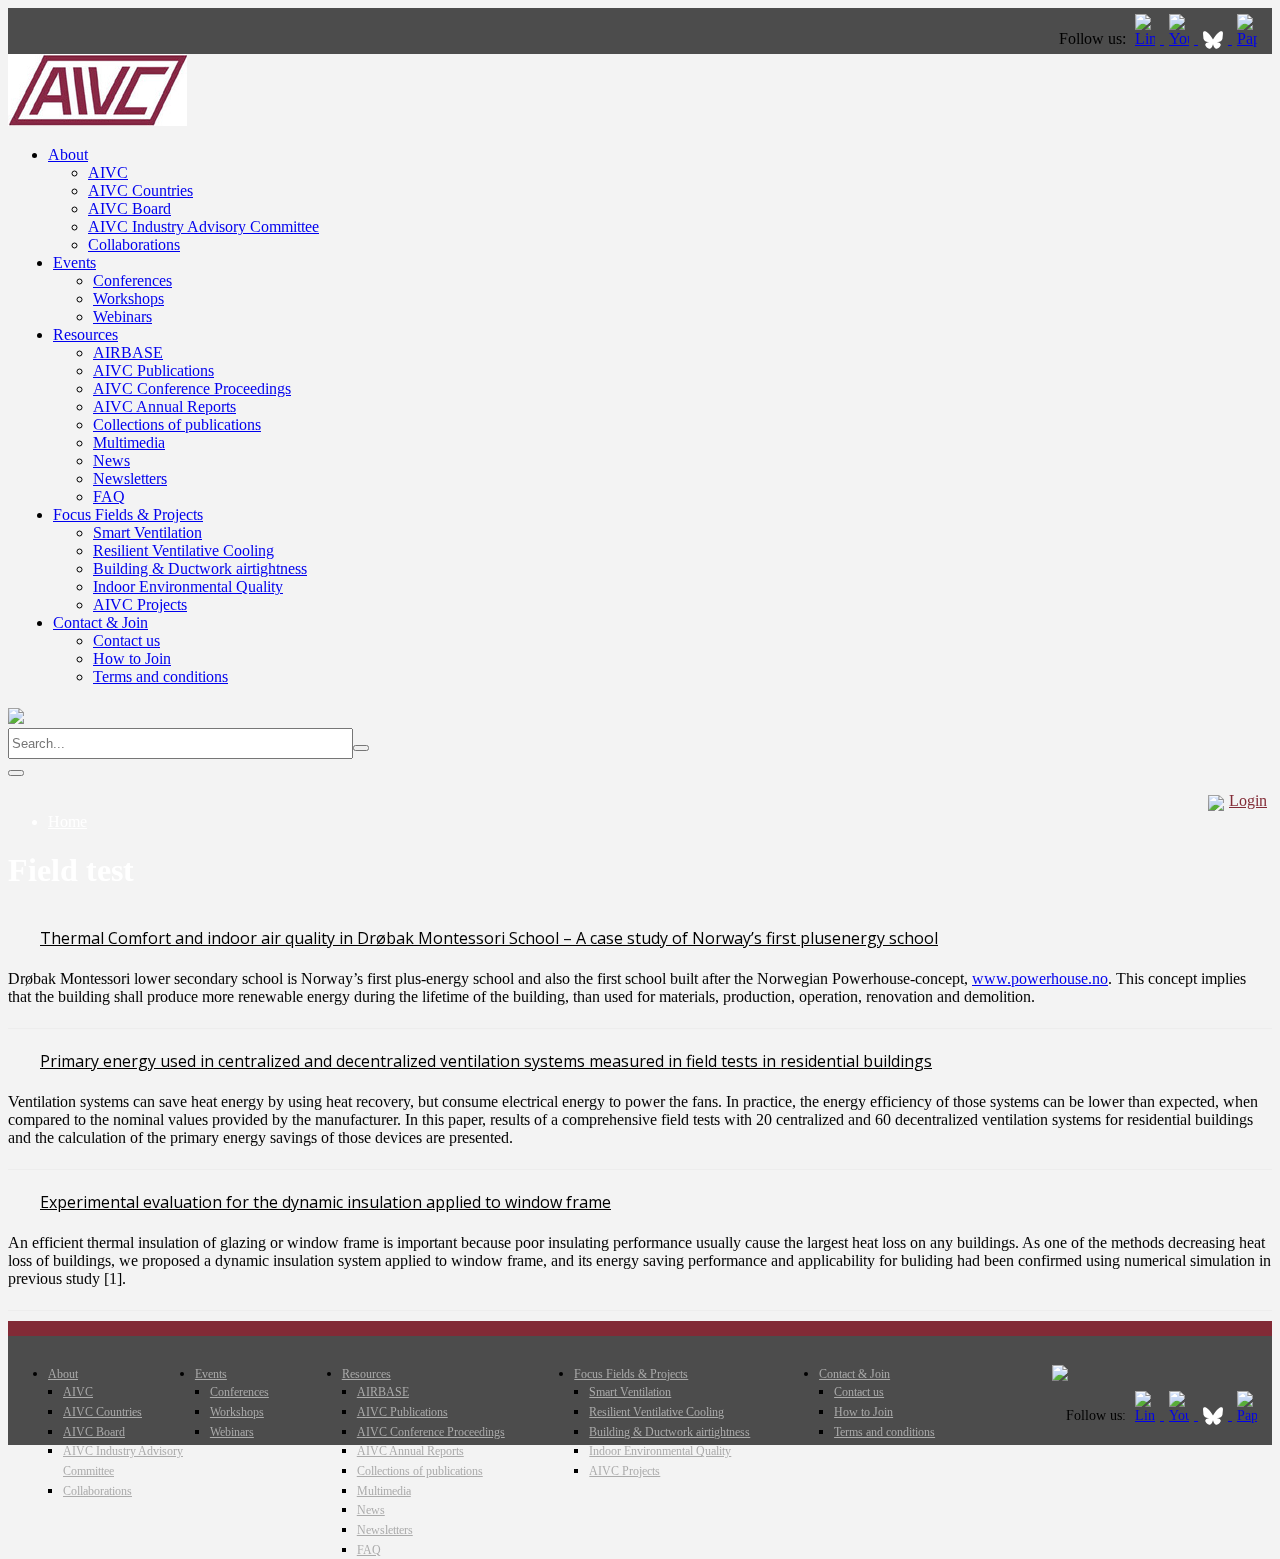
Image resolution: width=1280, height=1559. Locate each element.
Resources (85, 334)
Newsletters (130, 478)
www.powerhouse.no (1040, 978)
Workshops (128, 298)
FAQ (109, 496)
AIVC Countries (140, 190)
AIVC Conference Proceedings (192, 388)
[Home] (97, 120)
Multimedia (129, 442)
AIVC (108, 172)
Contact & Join (100, 622)
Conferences (132, 280)
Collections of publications (177, 424)
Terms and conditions (160, 676)
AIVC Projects (140, 604)
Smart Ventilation (147, 532)
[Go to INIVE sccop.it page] (1252, 38)
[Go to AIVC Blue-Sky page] (1215, 38)
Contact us (126, 640)
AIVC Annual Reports (164, 406)
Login (1248, 800)
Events (74, 262)
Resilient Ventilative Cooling (183, 550)
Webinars (122, 316)
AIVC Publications (153, 370)
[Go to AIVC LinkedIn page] (1147, 38)
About (68, 154)
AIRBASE (128, 352)
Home (67, 821)
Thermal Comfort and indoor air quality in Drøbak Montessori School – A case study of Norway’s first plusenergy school (489, 938)
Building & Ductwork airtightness (200, 568)
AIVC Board (129, 208)
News (111, 460)
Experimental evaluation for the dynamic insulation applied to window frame (325, 1202)
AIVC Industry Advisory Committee (203, 226)
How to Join (132, 658)
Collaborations (134, 244)
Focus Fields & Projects (128, 514)
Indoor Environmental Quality (188, 586)
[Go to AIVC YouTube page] (1181, 38)
